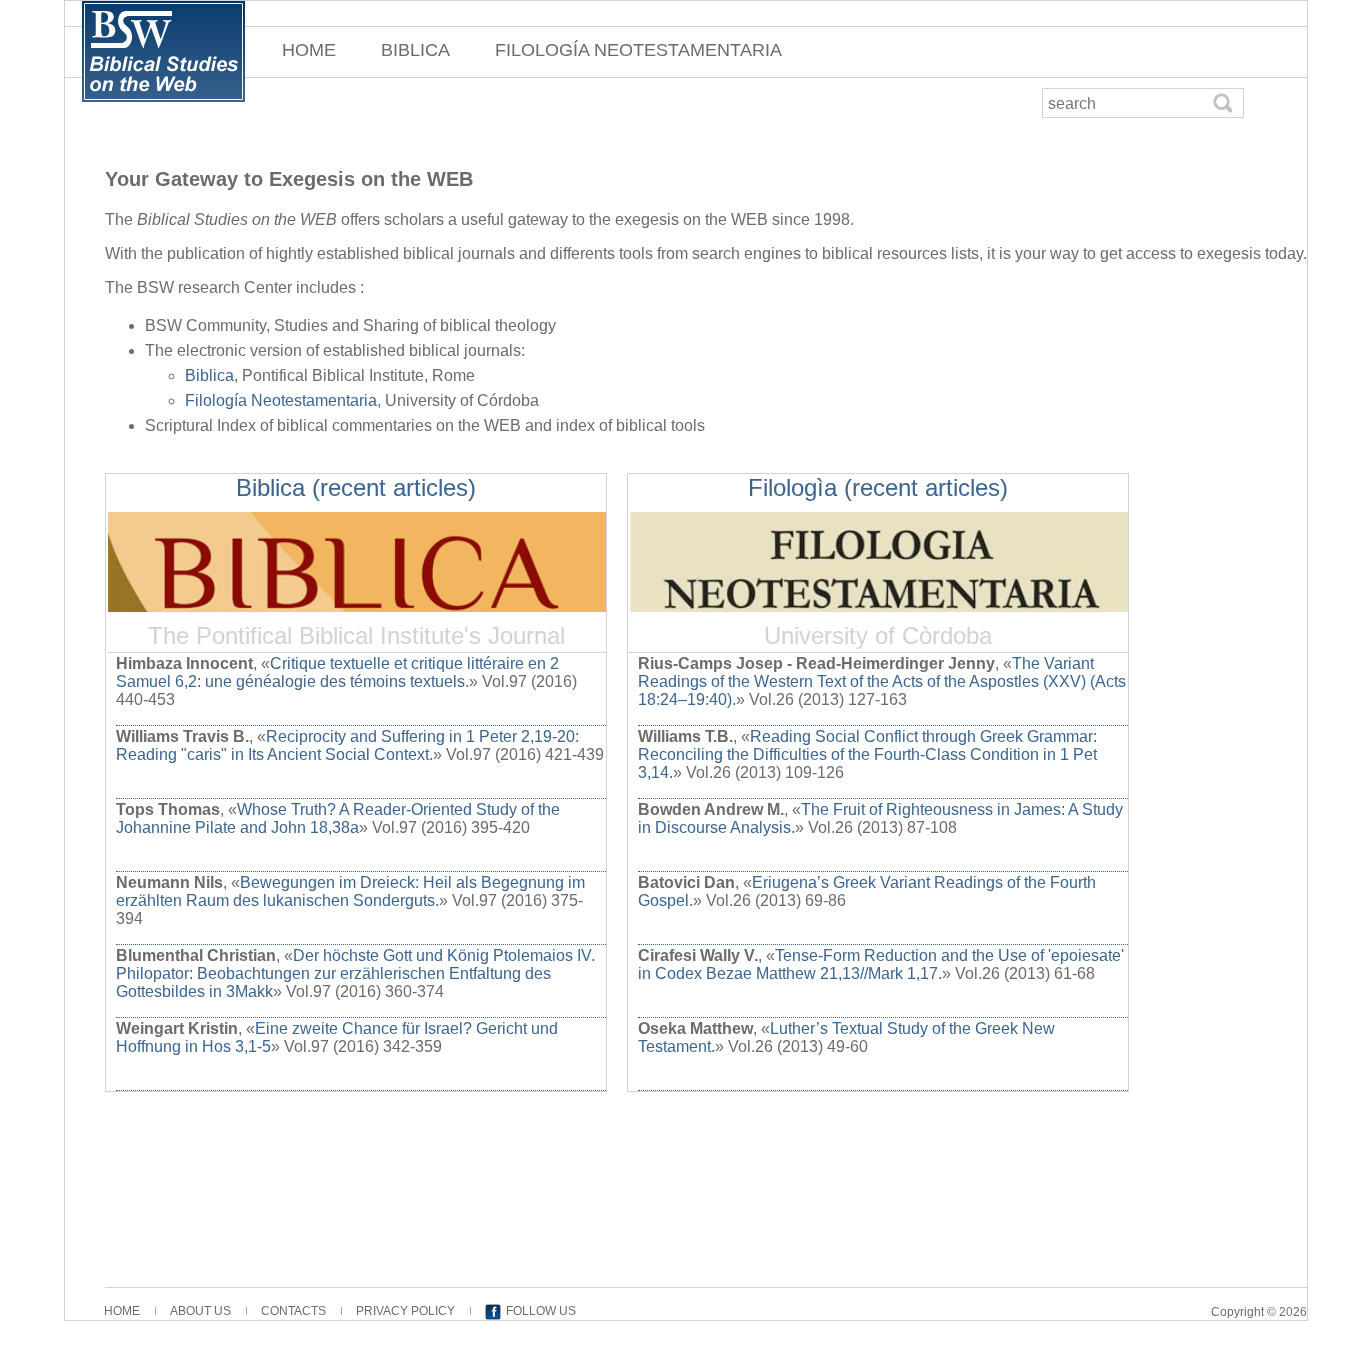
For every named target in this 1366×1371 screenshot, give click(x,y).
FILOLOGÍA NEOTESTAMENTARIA (638, 50)
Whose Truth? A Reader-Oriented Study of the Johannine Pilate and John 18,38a (338, 818)
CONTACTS (293, 1311)
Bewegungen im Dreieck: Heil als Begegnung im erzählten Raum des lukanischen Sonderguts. (350, 891)
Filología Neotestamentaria (281, 400)
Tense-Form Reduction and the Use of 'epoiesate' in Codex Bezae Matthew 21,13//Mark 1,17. (881, 964)
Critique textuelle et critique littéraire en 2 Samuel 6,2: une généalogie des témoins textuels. (337, 672)
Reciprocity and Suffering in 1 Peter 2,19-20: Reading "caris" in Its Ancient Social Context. (347, 745)
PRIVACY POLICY (405, 1311)
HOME (309, 50)
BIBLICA (415, 50)
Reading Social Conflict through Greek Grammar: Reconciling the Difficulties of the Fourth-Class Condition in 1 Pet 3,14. (867, 754)
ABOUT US (200, 1311)
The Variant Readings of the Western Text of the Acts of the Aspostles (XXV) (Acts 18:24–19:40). (882, 681)
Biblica (209, 375)
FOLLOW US (541, 1311)
